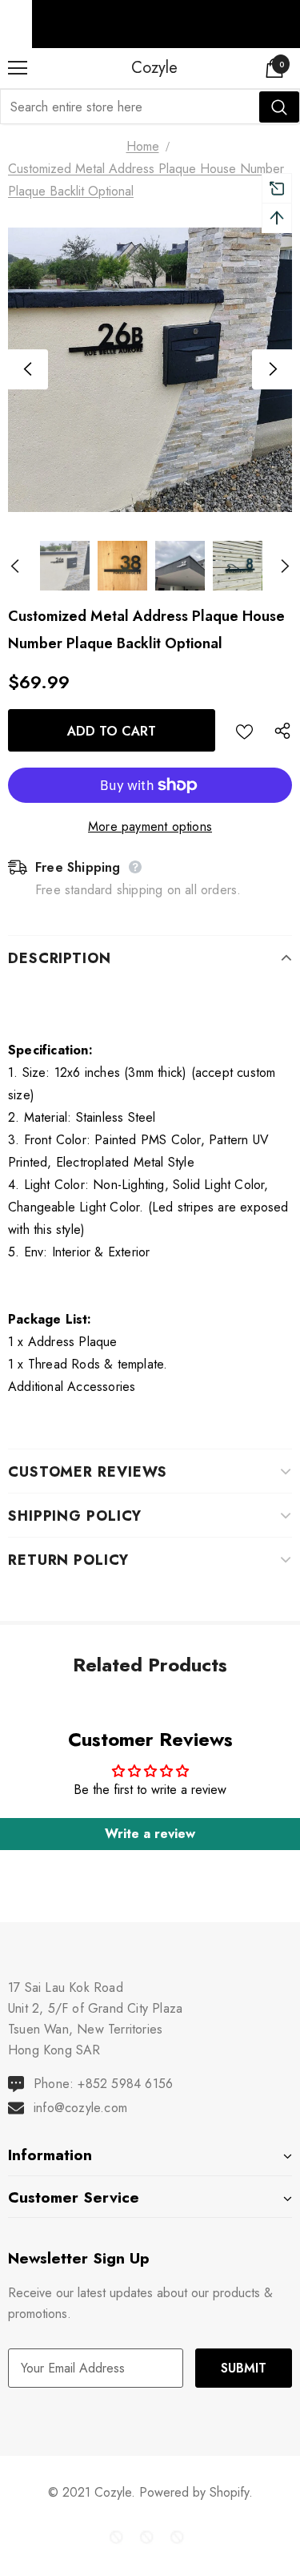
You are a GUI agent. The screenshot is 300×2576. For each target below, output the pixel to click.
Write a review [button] (150, 1834)
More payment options (150, 826)
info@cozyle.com (80, 2108)
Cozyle (154, 67)
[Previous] (28, 369)
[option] (150, 370)
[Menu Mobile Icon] (18, 68)
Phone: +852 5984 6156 (103, 2084)
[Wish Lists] (244, 730)
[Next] (272, 369)
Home (143, 146)
